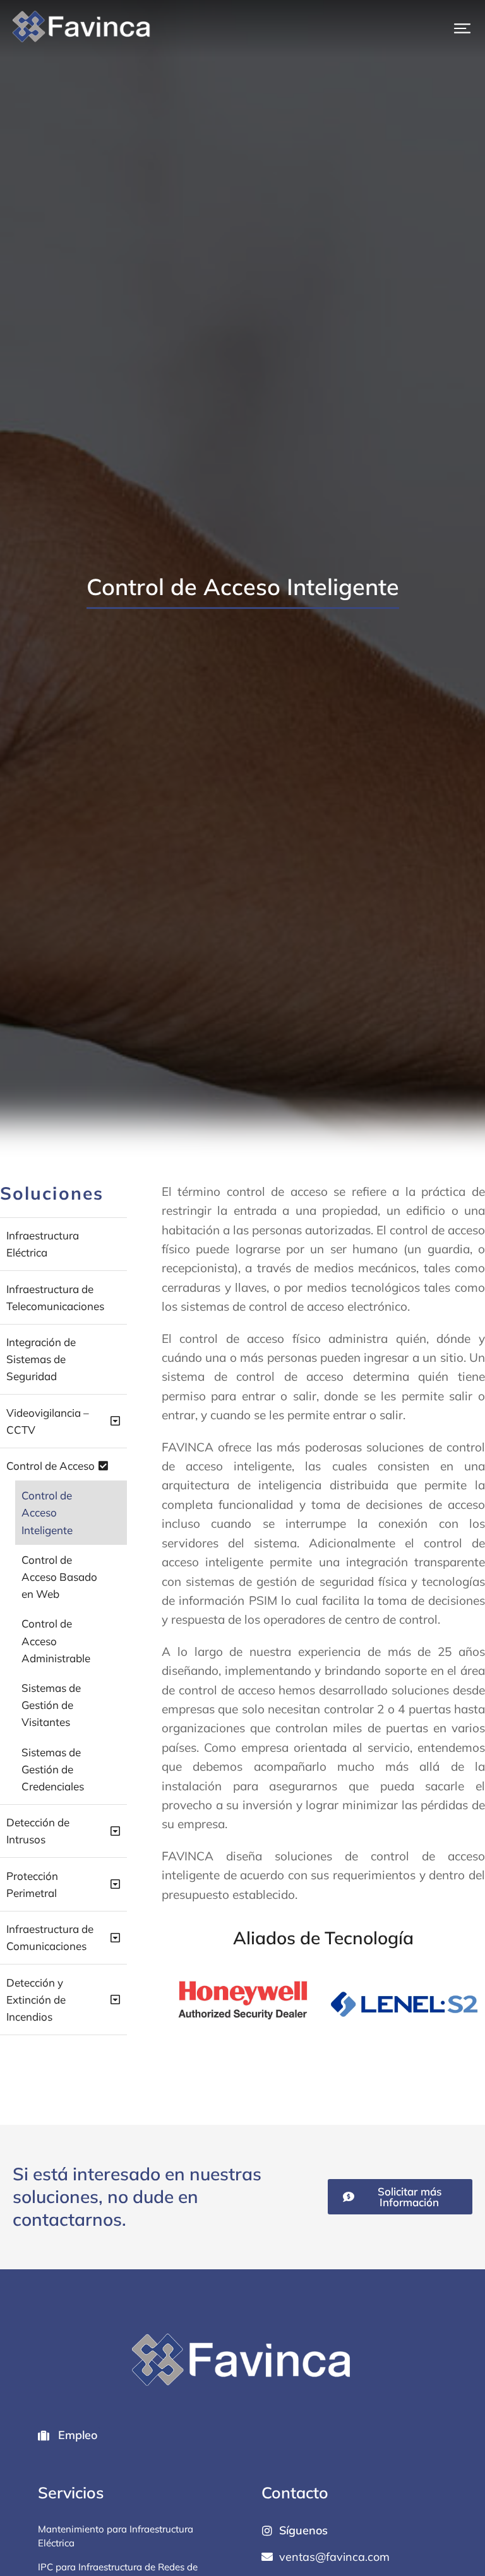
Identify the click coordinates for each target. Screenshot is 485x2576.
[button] (462, 28)
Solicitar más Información (410, 2197)
